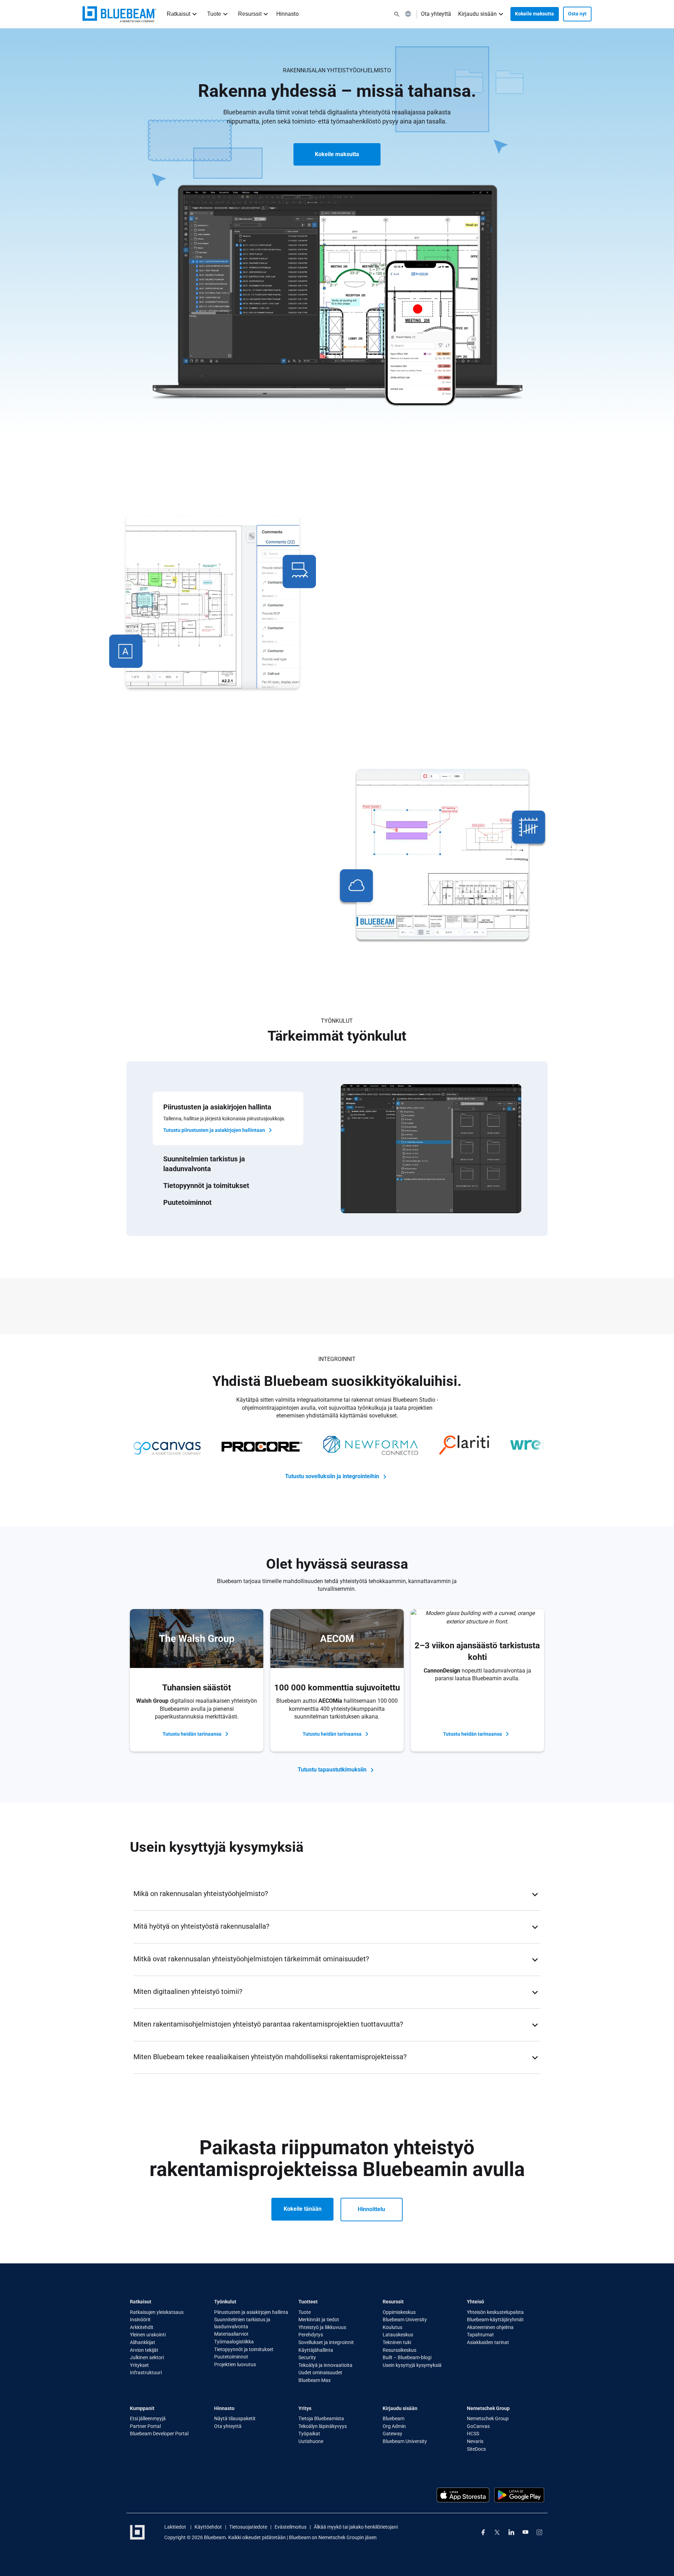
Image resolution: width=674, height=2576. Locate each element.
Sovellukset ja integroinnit (326, 2342)
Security (307, 2357)
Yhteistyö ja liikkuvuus (322, 2327)
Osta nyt (577, 14)
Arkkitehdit (142, 2327)
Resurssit (250, 14)
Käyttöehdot (208, 2527)
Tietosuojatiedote (248, 2527)
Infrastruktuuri (146, 2373)
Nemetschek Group (488, 2418)
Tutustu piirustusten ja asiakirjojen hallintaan (215, 1130)
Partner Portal (145, 2426)
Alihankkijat (143, 2342)
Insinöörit (140, 2320)
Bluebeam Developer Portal (159, 2434)
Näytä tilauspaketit (235, 2418)
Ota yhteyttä (436, 14)
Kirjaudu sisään (477, 14)
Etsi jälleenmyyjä (148, 2418)
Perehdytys (311, 2335)
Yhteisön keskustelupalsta (495, 2312)
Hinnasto (288, 14)
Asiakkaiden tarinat (488, 2342)
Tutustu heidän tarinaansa (193, 1734)
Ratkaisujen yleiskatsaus (157, 2312)
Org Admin (394, 2426)
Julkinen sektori (147, 2357)
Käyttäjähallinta (316, 2350)
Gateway (392, 2434)
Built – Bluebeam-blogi (407, 2357)
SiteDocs (476, 2449)
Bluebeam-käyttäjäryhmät (495, 2320)
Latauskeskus (398, 2335)
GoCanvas (478, 2426)
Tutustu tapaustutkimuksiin (333, 1770)
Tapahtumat (480, 2335)
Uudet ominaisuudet (320, 2373)
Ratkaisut (179, 14)
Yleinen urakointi (148, 2335)
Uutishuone (311, 2441)
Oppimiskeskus (399, 2312)
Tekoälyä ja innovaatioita (325, 2365)
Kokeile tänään (303, 2209)
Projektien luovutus (235, 2364)
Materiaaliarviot (231, 2334)
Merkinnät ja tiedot (319, 2320)
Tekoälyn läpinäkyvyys (323, 2426)
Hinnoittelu (371, 2209)
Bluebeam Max (315, 2380)
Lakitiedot (176, 2527)
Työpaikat (310, 2434)
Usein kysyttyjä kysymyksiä (412, 2365)
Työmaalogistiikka (234, 2342)
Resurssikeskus (399, 2350)
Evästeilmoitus (290, 2527)
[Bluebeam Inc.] (119, 14)
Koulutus (393, 2327)
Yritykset (139, 2365)
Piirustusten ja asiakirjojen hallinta (251, 2312)
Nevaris (475, 2441)
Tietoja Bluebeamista (321, 2418)
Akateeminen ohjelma (490, 2327)
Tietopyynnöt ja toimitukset (244, 2349)
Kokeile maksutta (534, 14)
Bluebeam (394, 2418)
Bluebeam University (405, 2320)
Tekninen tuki (397, 2342)
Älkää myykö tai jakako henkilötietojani (356, 2527)
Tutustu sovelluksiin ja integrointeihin (333, 1476)
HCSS (473, 2434)
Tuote (214, 14)
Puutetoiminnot (231, 2357)
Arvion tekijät (144, 2350)
